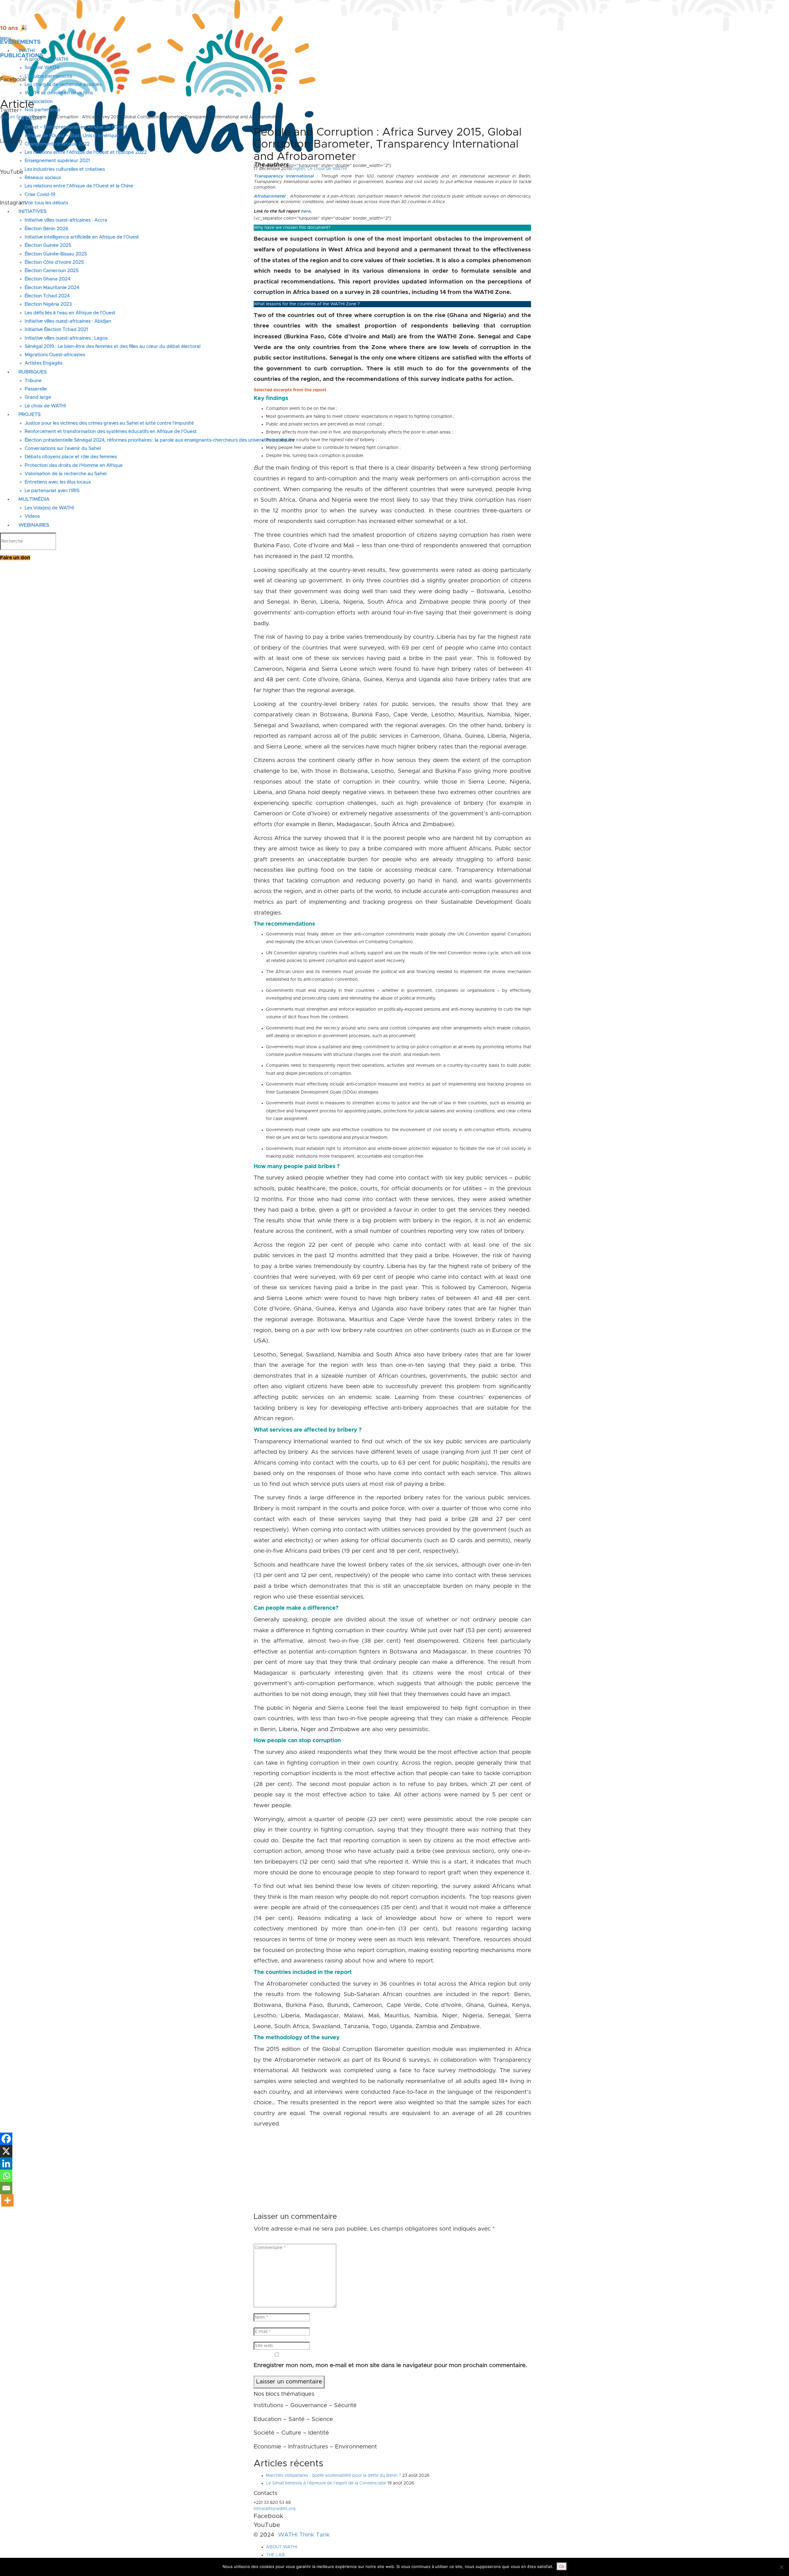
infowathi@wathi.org (275, 2509)
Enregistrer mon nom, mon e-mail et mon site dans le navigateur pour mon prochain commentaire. (390, 2365)
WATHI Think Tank (304, 2535)
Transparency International (284, 176)
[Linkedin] (6, 2163)
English (24, 117)
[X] (6, 2151)
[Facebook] (6, 2139)
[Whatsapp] (6, 2176)
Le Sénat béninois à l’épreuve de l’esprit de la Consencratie (326, 2483)
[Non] (781, 2567)
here (306, 211)
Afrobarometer (270, 196)
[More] (7, 2200)
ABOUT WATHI (282, 2547)
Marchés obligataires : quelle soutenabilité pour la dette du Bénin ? (333, 2476)
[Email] (6, 2188)
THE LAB (275, 2555)
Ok (562, 2566)
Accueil (8, 117)
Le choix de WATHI (327, 169)
